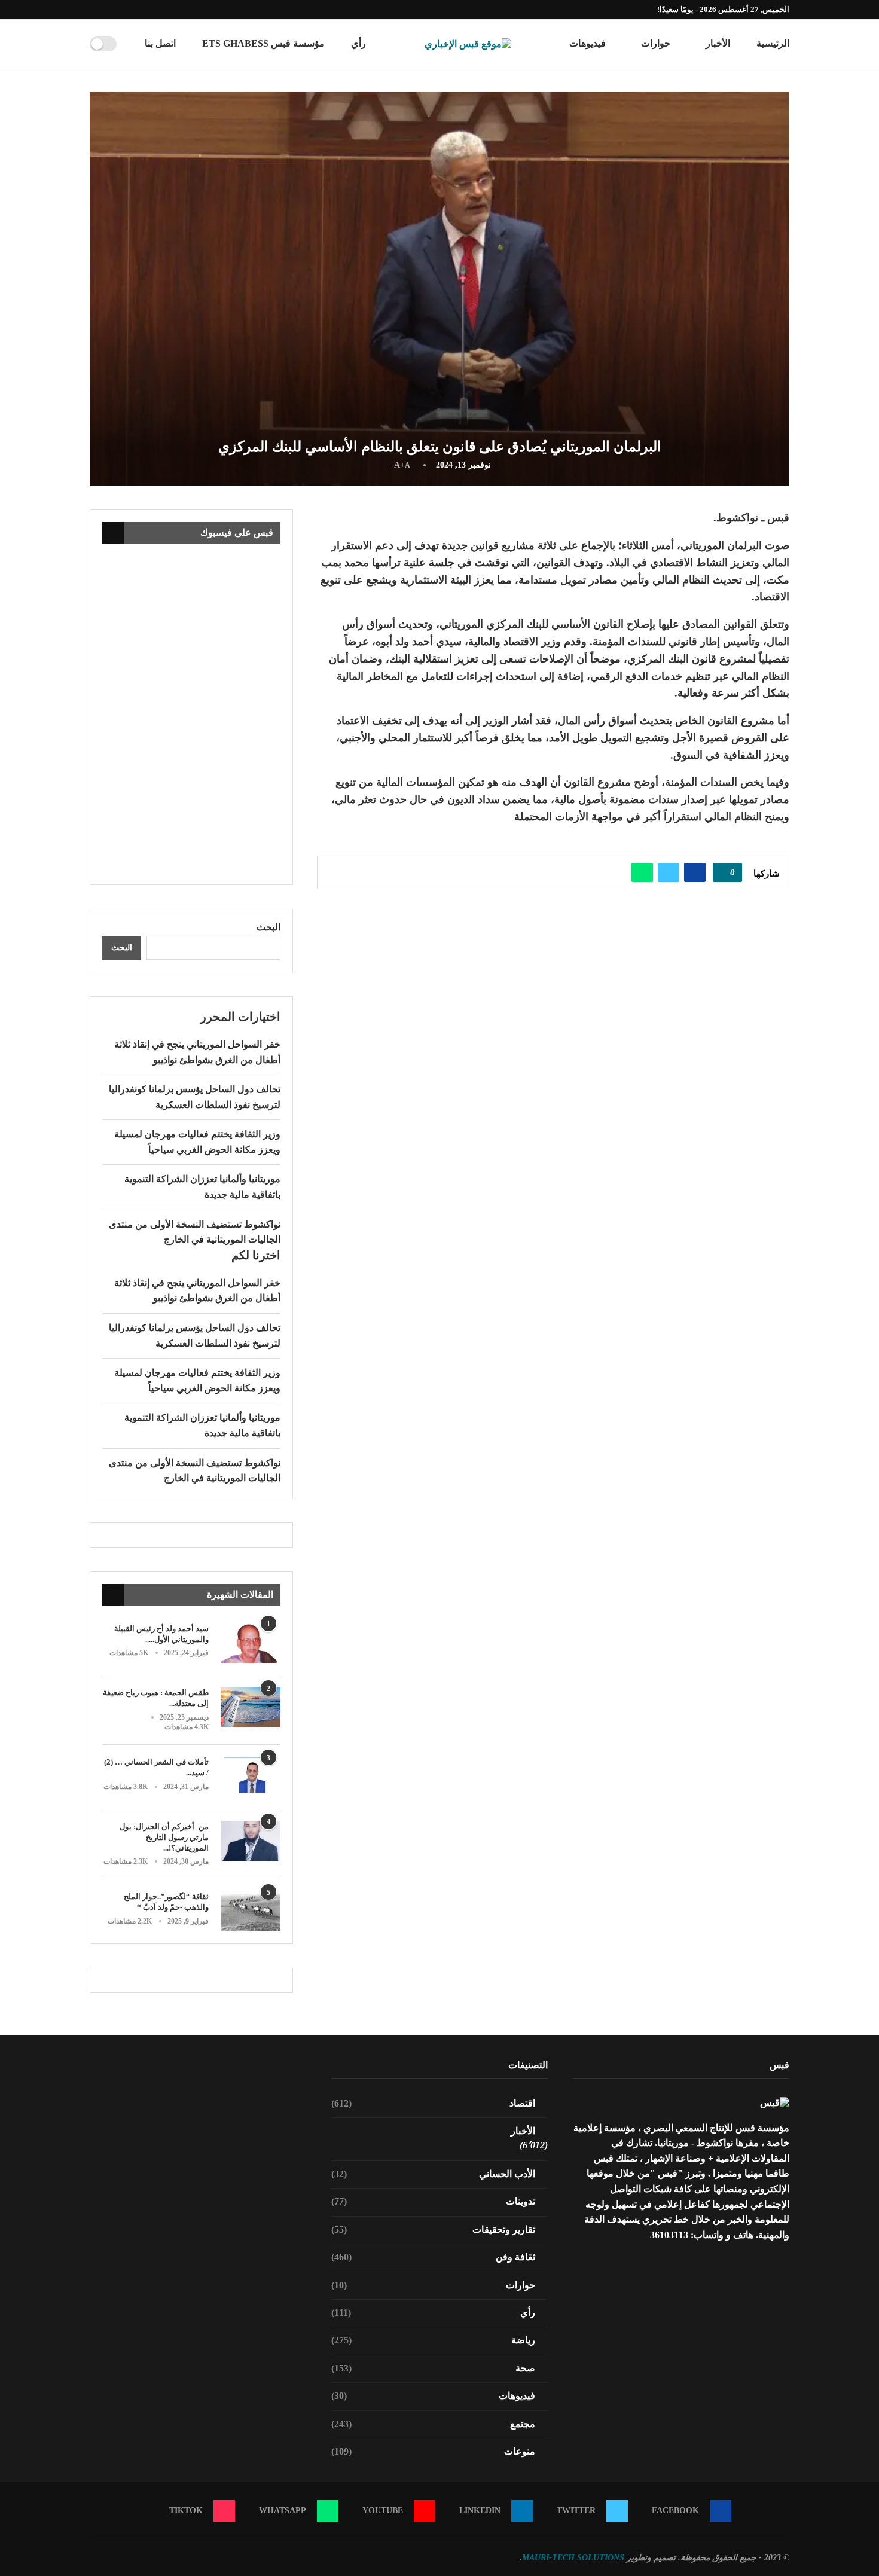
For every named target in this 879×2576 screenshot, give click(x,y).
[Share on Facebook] (695, 872)
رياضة (434, 2340)
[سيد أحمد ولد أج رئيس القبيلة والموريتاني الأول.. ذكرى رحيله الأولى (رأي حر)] (251, 1643)
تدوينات (434, 2201)
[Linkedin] (134, 10)
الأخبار (718, 43)
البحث (268, 927)
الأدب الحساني (434, 2174)
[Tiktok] (93, 10)
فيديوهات (587, 43)
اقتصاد (434, 2103)
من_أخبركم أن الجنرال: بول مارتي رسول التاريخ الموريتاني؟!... (164, 1837)
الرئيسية (773, 43)
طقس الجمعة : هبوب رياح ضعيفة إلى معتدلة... (156, 1698)
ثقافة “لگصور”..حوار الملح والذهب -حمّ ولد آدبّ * (166, 1902)
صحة (434, 2368)
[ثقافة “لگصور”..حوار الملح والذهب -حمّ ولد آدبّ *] (251, 1911)
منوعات (434, 2451)
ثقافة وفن (434, 2257)
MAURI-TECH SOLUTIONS (573, 2558)
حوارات (656, 43)
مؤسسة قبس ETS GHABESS (263, 43)
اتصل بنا (160, 43)
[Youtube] (120, 10)
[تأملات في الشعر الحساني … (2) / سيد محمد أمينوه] (251, 1777)
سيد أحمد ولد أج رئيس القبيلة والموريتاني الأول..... (161, 1634)
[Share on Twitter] (669, 872)
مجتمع (434, 2424)
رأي (358, 43)
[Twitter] (148, 10)
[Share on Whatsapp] (642, 872)
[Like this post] (724, 872)
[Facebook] (161, 10)
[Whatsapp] (106, 10)
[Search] (130, 44)
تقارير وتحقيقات (434, 2229)
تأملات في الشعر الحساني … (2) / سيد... (156, 1767)
